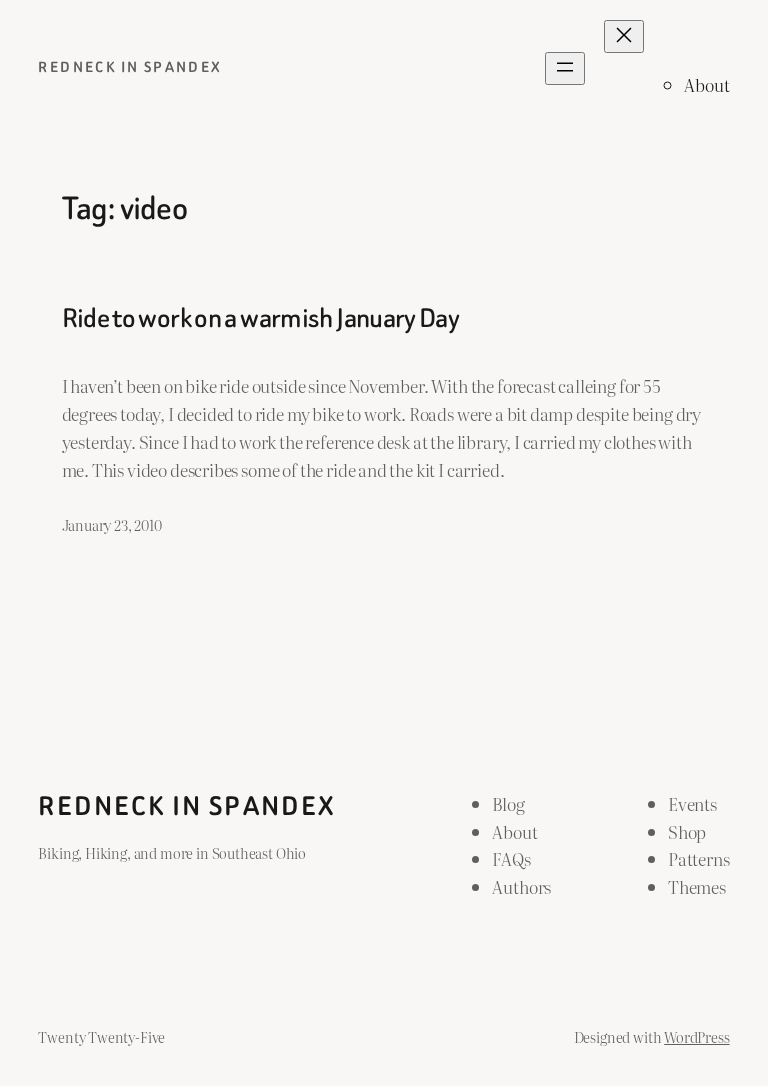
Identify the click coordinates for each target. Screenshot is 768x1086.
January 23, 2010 (112, 524)
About (706, 84)
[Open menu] (565, 68)
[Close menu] (624, 36)
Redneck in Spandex (130, 67)
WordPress (696, 1036)
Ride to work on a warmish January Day (261, 318)
